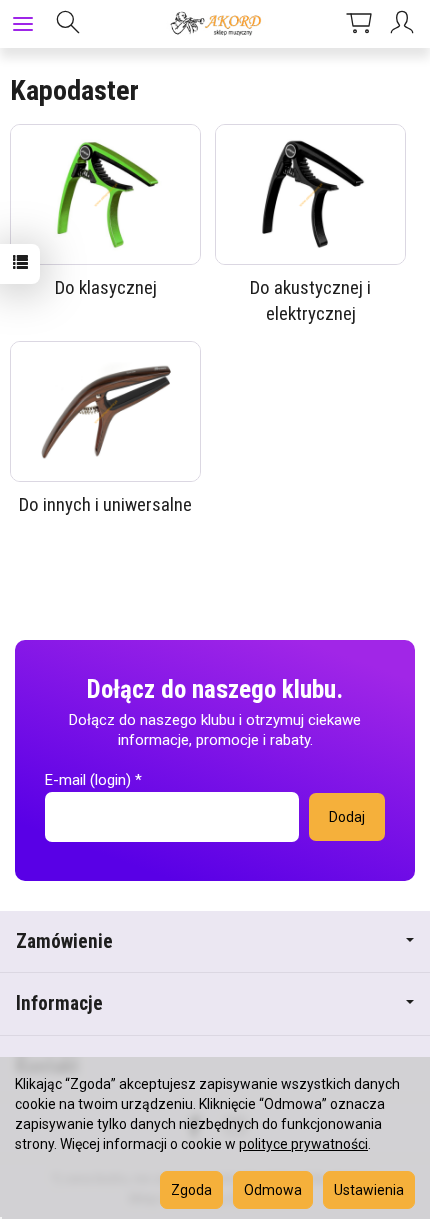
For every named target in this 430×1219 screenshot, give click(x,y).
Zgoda (191, 1190)
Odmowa (273, 1190)
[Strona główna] (214, 24)
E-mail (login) (88, 780)
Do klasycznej (106, 287)
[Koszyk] (359, 24)
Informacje (59, 1003)
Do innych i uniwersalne (105, 504)
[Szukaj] (68, 24)
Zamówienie (64, 941)
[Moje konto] (405, 24)
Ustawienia (369, 1190)
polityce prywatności (303, 1144)
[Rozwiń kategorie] (23, 24)
